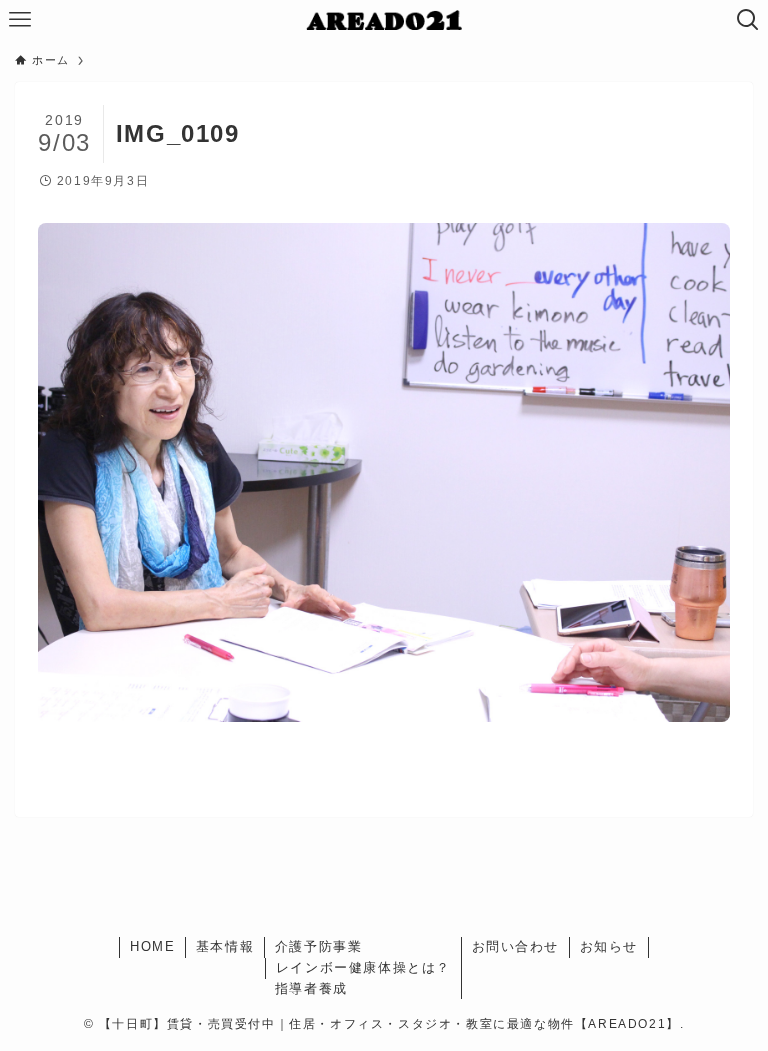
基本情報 (225, 946)
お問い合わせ (516, 946)
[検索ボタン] (748, 20)
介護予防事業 (319, 946)
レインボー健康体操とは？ (363, 967)
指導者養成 (311, 988)
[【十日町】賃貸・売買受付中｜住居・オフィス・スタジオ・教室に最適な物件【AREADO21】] (384, 20)
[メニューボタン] (20, 20)
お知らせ (609, 946)
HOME (152, 946)
